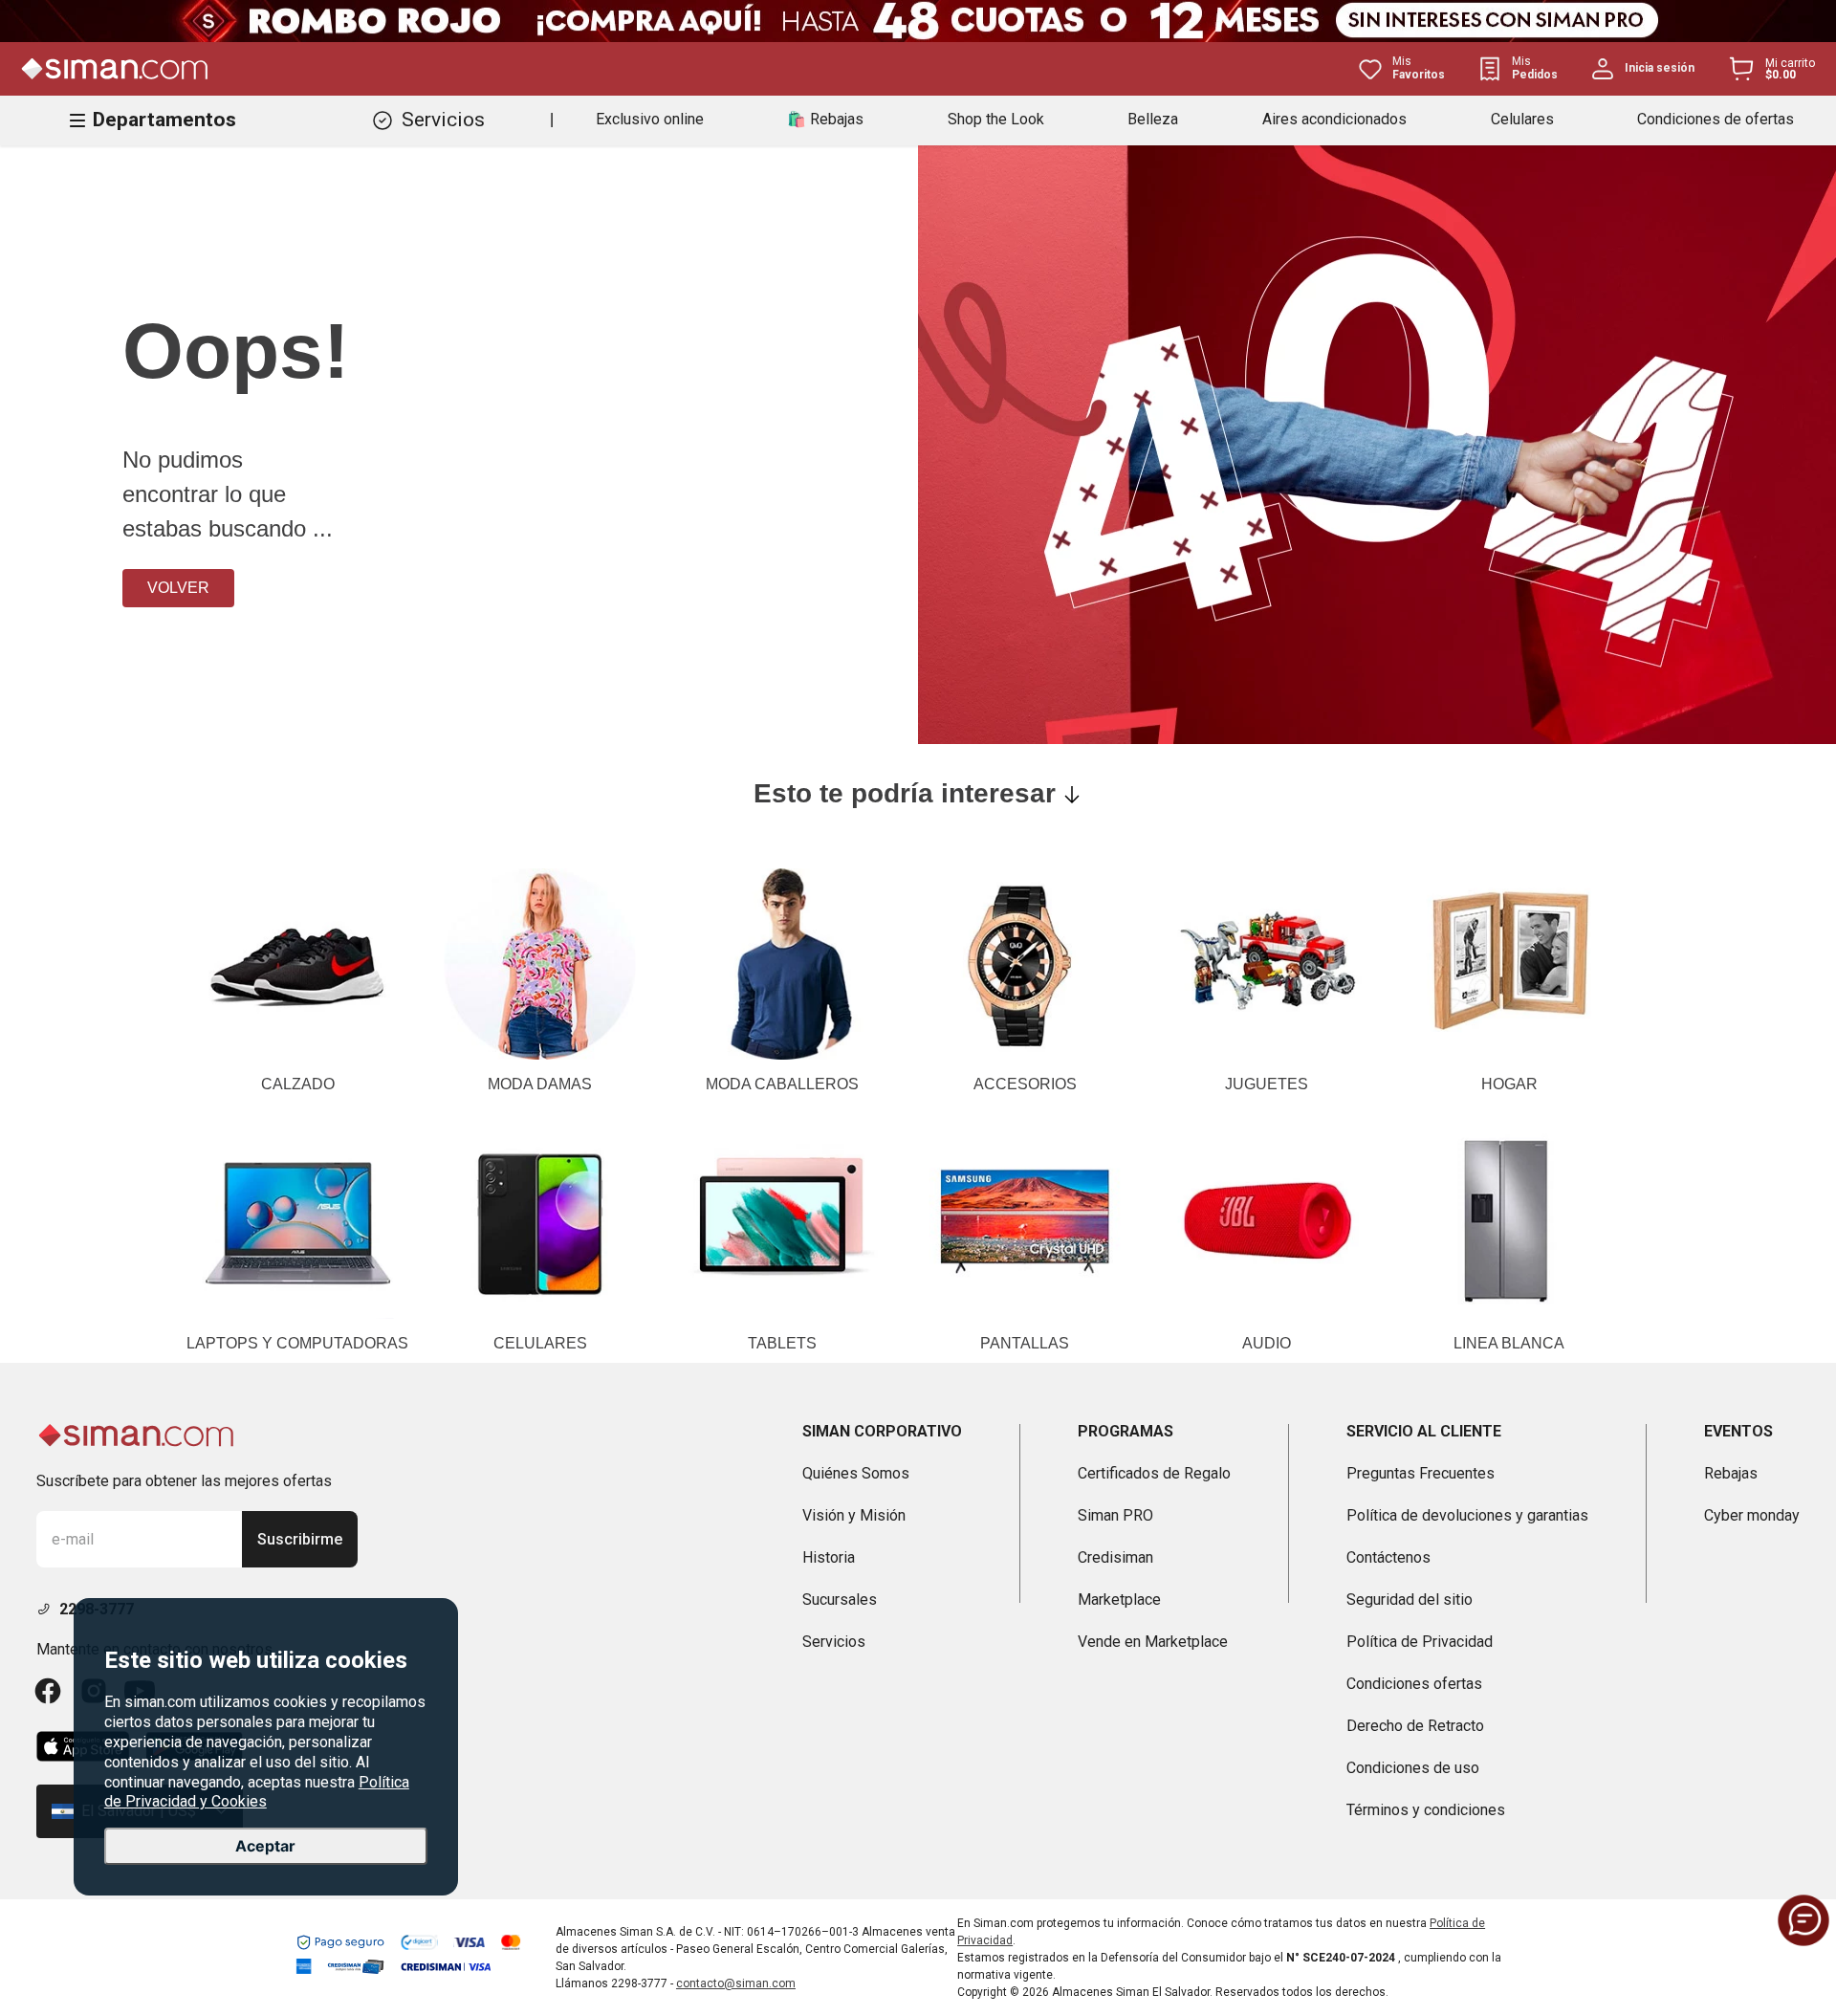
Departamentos (164, 120)
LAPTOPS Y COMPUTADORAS (297, 1343)
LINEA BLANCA (1509, 1343)
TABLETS (782, 1343)
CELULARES (540, 1343)
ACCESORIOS (1025, 1084)
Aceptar (265, 1846)
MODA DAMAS (540, 1084)
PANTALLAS (1025, 1343)
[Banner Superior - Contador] (918, 21)
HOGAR (1509, 1084)
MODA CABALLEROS (782, 1084)
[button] (1803, 1920)
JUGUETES (1267, 1084)
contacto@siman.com (736, 1983)
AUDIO (1267, 1343)
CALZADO (298, 1084)
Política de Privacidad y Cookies (257, 1792)
